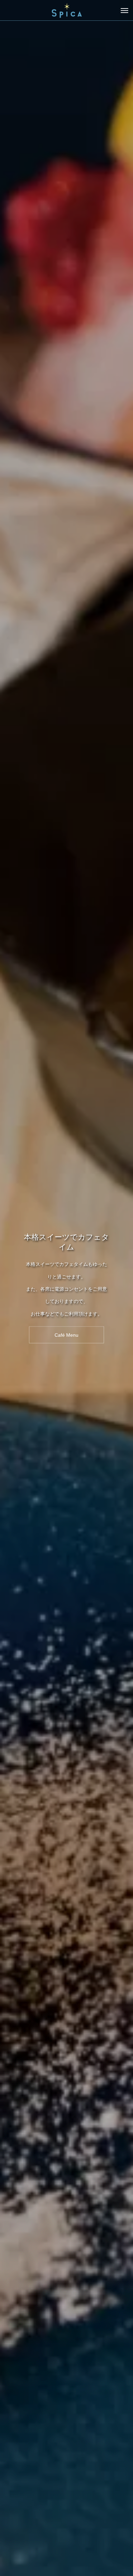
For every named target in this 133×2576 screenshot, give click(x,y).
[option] (66, 1288)
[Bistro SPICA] (66, 10)
